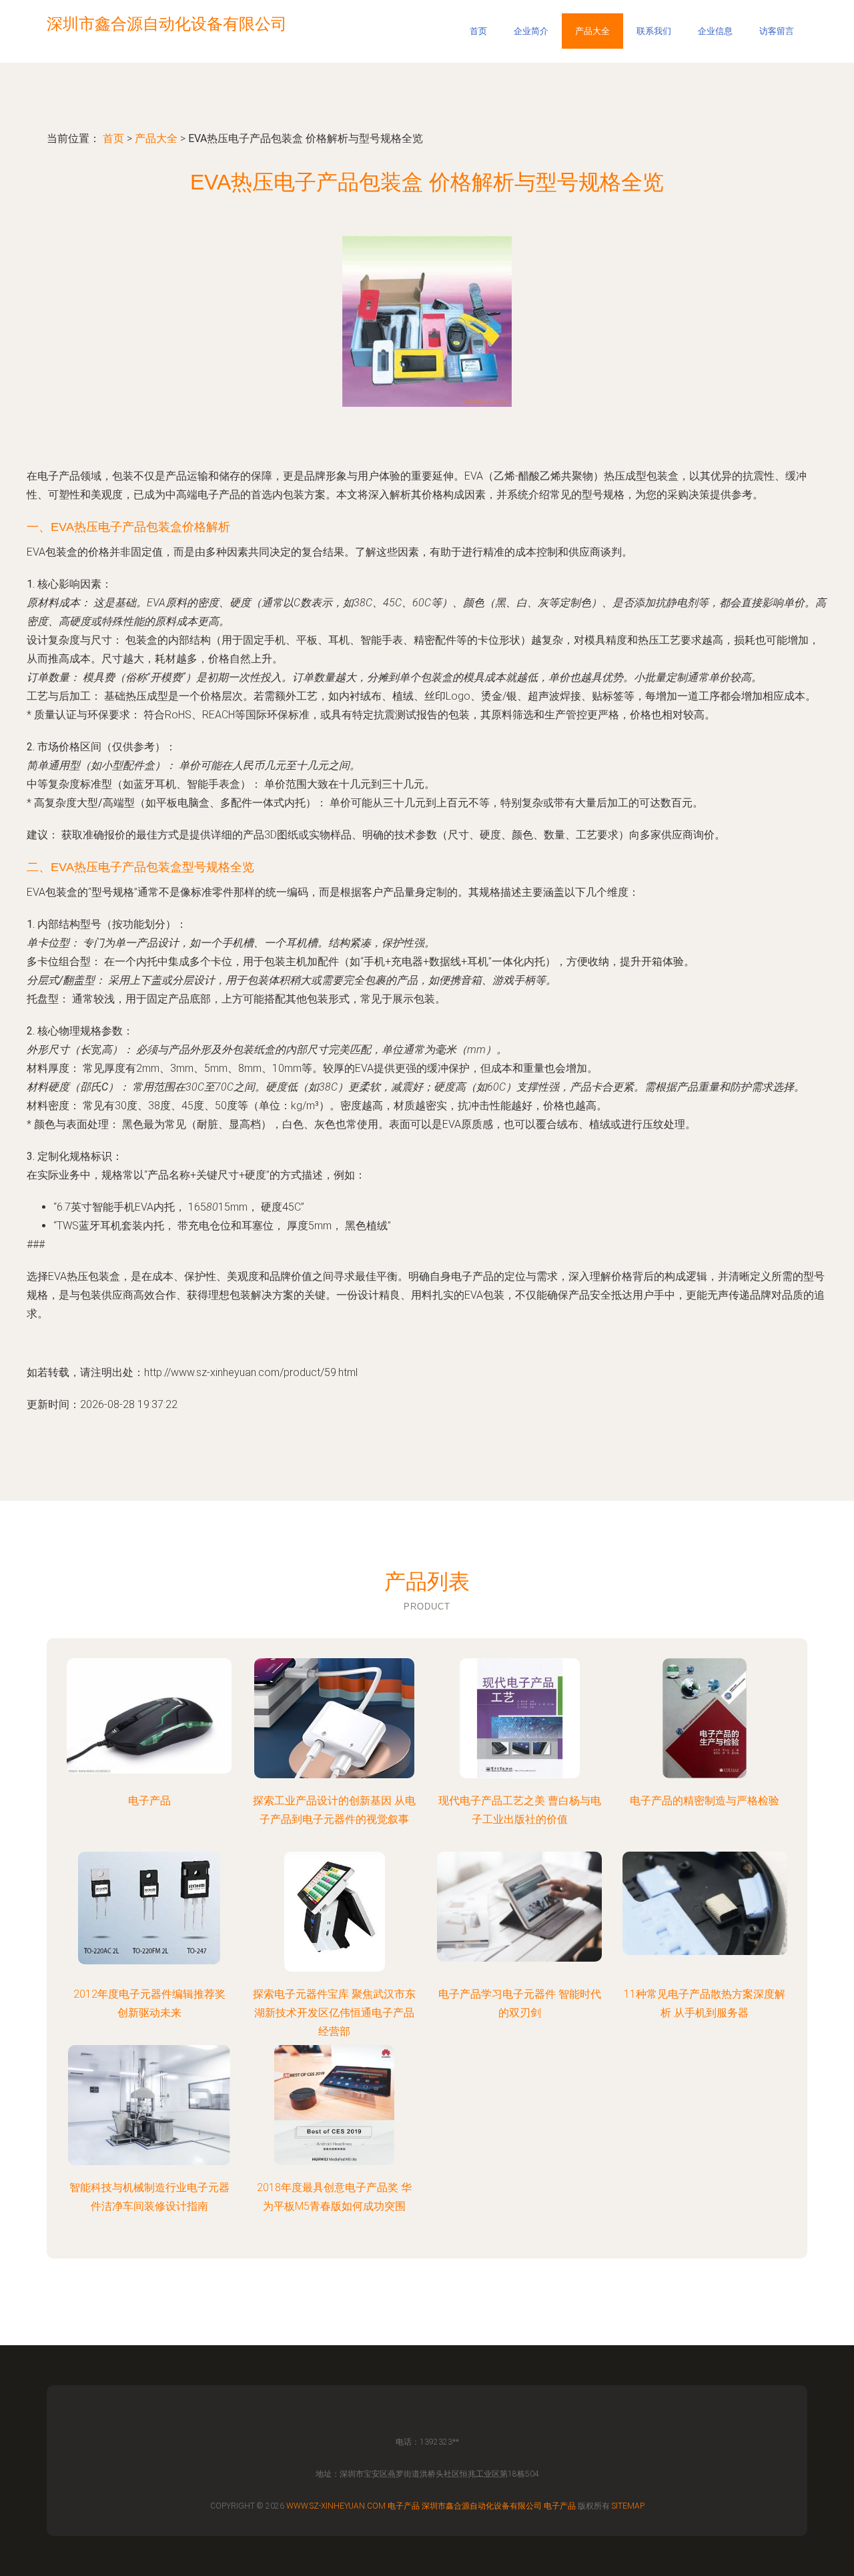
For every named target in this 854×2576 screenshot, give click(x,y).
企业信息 (715, 31)
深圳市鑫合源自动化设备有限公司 (482, 2506)
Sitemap (628, 2506)
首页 (478, 31)
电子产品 (149, 1801)
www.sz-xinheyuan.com (336, 2506)
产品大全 (592, 31)
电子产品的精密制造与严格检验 (705, 1801)
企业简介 (531, 31)
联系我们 (654, 31)
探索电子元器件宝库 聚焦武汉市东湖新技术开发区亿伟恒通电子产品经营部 (334, 2013)
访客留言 (777, 31)
